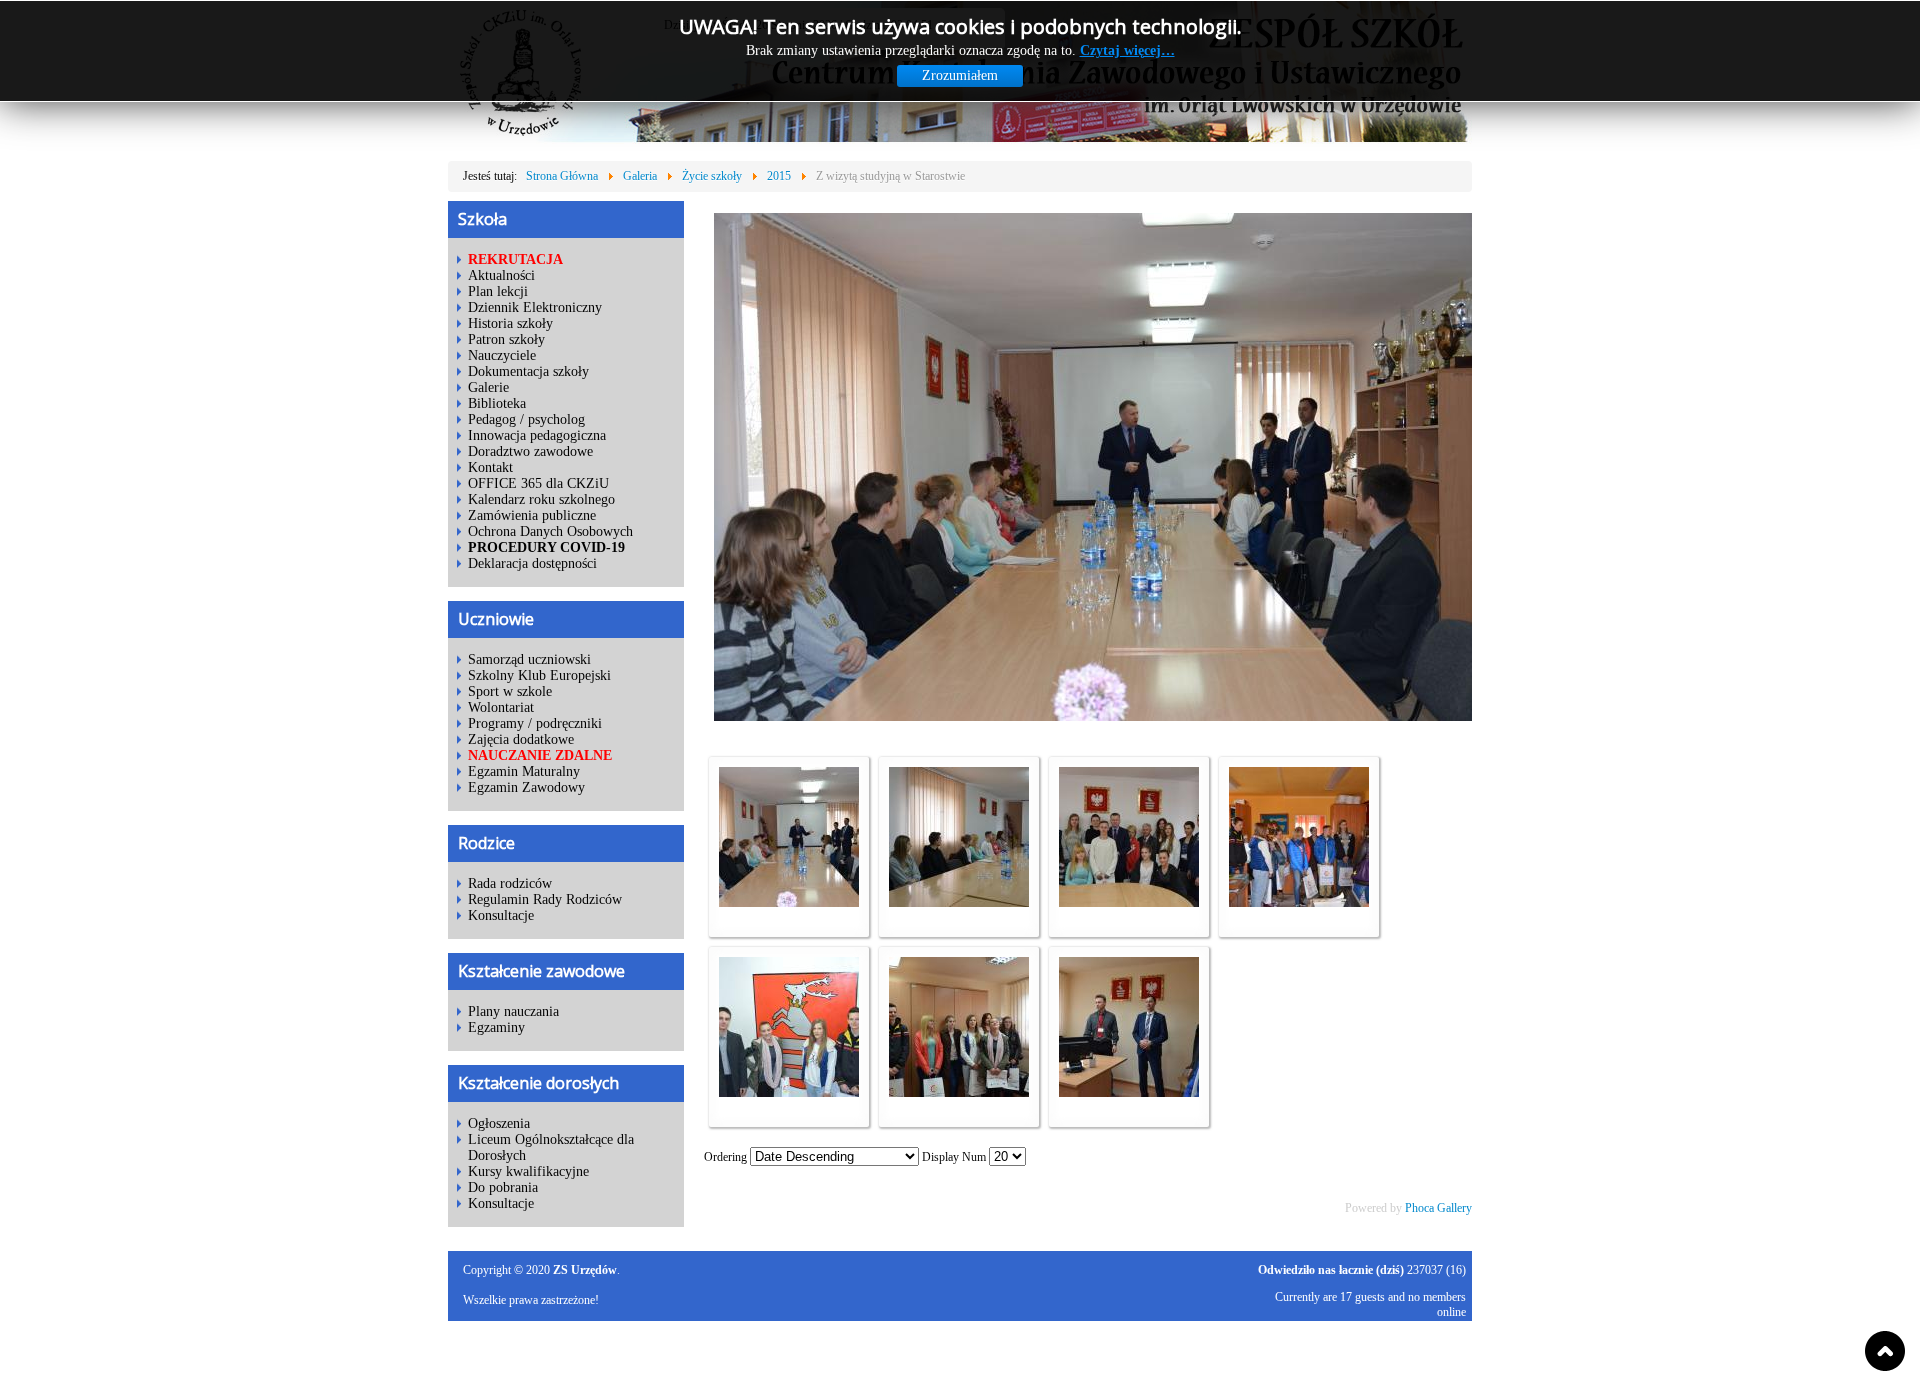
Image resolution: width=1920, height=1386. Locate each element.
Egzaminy (496, 1027)
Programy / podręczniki (535, 723)
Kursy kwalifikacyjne (528, 1171)
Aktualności (501, 275)
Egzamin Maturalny (524, 771)
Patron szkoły (506, 339)
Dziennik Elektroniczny (535, 307)
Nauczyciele (502, 355)
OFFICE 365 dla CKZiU (538, 483)
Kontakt (490, 467)
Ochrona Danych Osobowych (550, 531)
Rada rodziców (510, 883)
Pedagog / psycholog (526, 419)
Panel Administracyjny (1418, 1366)
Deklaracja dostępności (532, 563)
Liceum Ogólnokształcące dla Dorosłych (551, 1147)
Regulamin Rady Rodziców (545, 899)
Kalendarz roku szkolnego (541, 499)
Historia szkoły (510, 323)
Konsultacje (501, 915)
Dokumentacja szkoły (528, 371)
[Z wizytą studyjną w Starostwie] (789, 903)
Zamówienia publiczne (532, 515)
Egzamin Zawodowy (526, 787)
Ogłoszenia (499, 1123)
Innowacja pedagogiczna (537, 435)
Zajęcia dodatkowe (521, 739)
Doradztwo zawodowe (530, 451)
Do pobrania (503, 1187)
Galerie (488, 387)
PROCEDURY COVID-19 (546, 547)
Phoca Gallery (1438, 1208)
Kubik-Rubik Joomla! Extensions (1386, 1339)
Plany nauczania (513, 1011)
